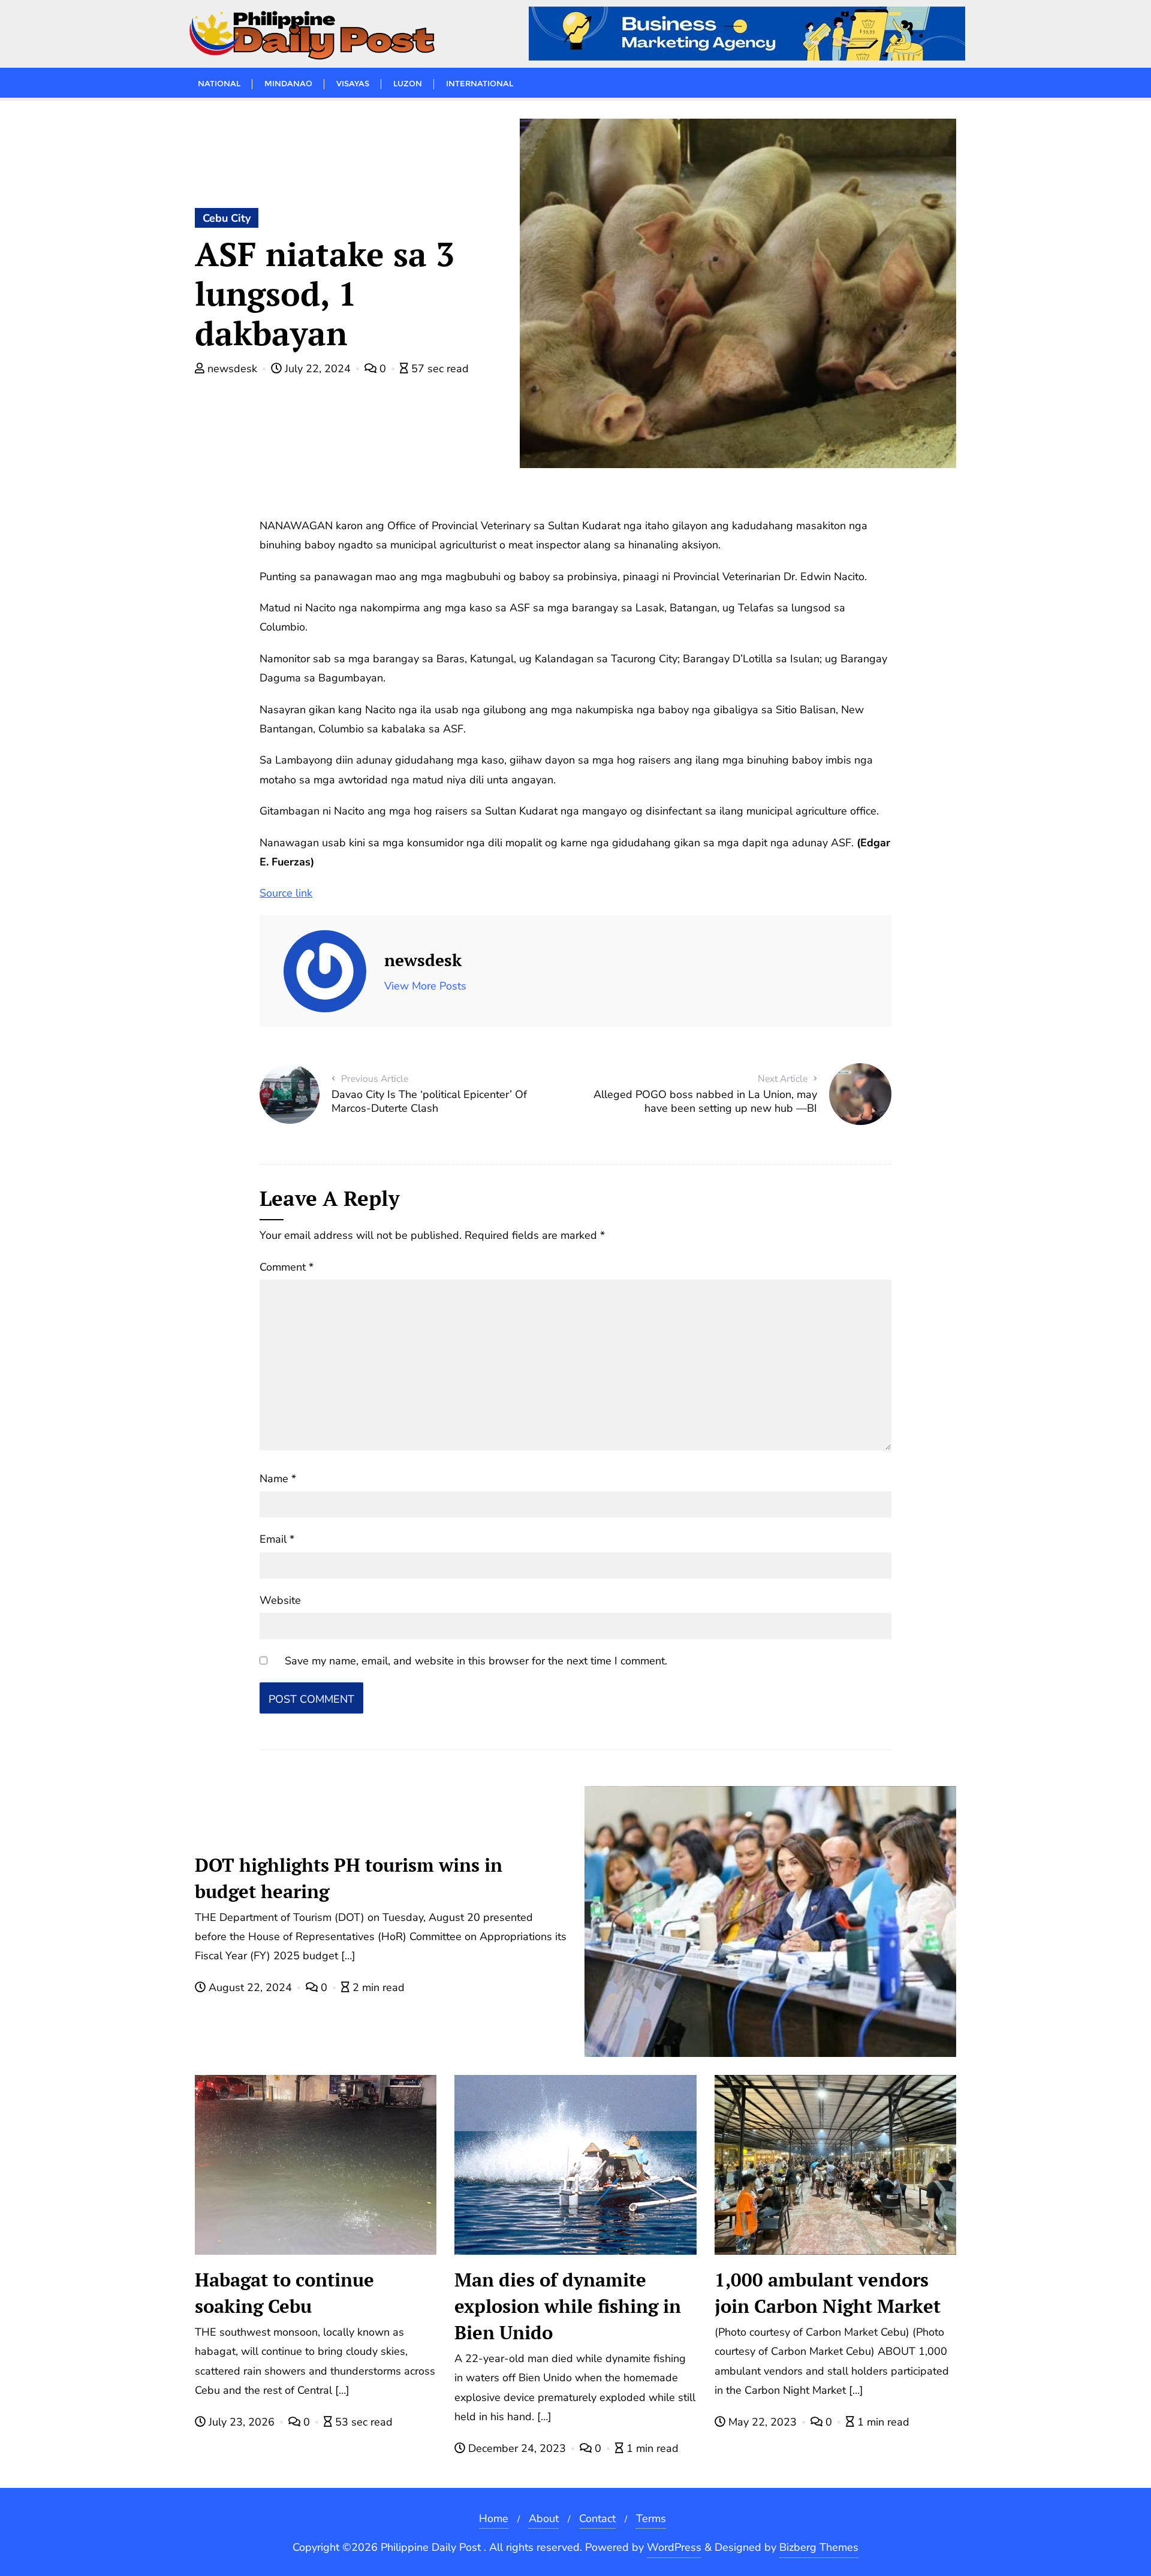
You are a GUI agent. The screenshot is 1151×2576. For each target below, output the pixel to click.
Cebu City (227, 218)
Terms (651, 2518)
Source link (286, 893)
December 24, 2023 (517, 2448)
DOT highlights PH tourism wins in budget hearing (349, 1878)
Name (278, 1479)
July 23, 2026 (242, 2422)
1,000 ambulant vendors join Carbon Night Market (828, 2293)
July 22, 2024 (318, 369)
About (544, 2518)
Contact (597, 2518)
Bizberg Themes (819, 2547)
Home (494, 2518)
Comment (287, 1267)
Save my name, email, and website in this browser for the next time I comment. (476, 1661)
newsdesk (232, 369)
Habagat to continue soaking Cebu (284, 2293)
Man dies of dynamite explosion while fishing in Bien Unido (568, 2306)
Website (280, 1600)
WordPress (674, 2547)
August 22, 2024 (250, 1987)
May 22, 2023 (763, 2422)
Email (277, 1539)
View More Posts (425, 986)
